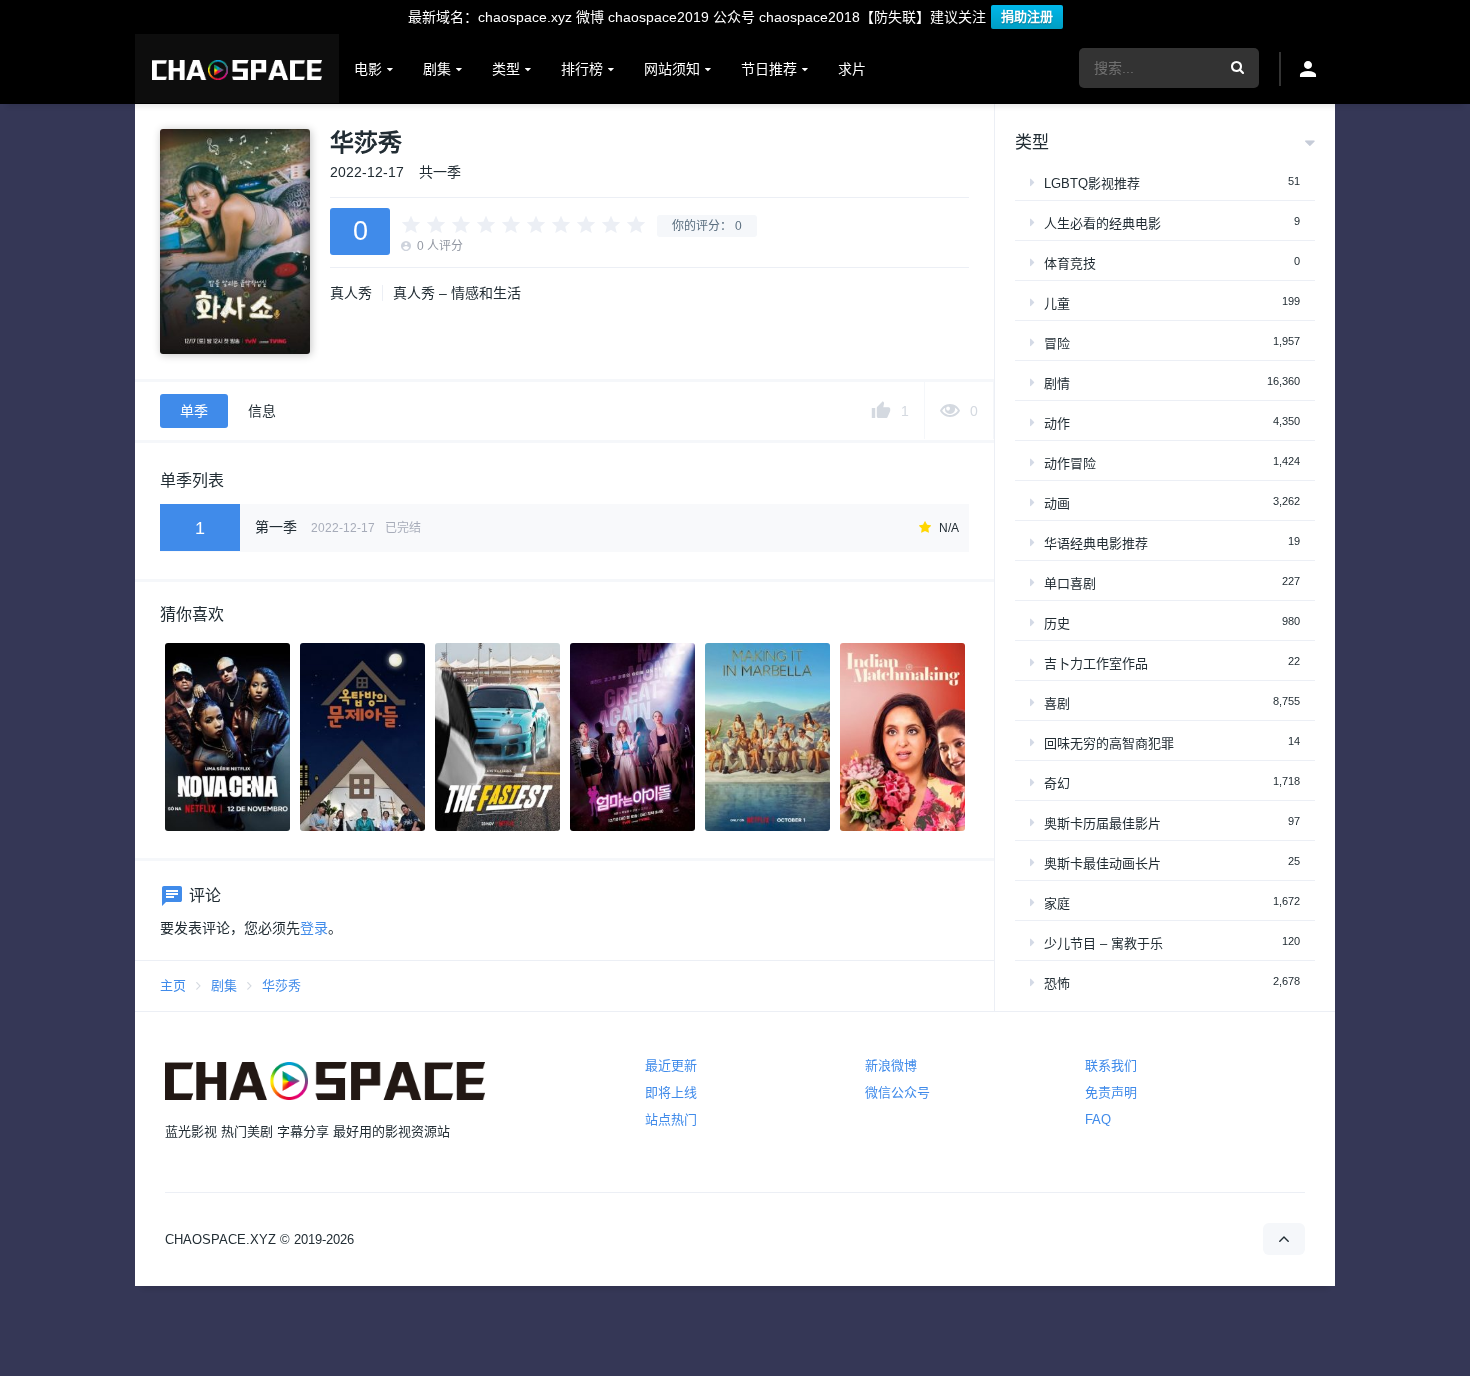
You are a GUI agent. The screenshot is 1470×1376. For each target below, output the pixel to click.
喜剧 (1057, 703)
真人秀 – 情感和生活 (457, 293)
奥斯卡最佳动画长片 (1102, 863)
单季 (194, 411)
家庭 (1057, 903)
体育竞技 (1070, 263)
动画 (1057, 503)
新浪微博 (891, 1065)
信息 (262, 411)
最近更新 (671, 1065)
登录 (314, 928)
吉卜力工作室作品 (1096, 663)
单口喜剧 (1070, 583)
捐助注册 (1027, 16)
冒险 (1057, 343)
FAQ (1098, 1119)
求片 (852, 69)
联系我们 (1111, 1065)
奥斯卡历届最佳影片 (1102, 823)
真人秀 (351, 293)
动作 (1057, 423)
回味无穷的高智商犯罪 (1109, 743)
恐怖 (1057, 983)
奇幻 (1057, 783)
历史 (1057, 623)
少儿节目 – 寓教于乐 (1103, 943)
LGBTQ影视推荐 (1092, 183)
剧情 (1057, 383)
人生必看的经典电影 (1102, 223)
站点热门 (671, 1119)
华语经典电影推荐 (1096, 543)
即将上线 (671, 1092)
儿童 (1057, 303)
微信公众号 (897, 1092)
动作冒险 (1070, 463)
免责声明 (1111, 1092)
